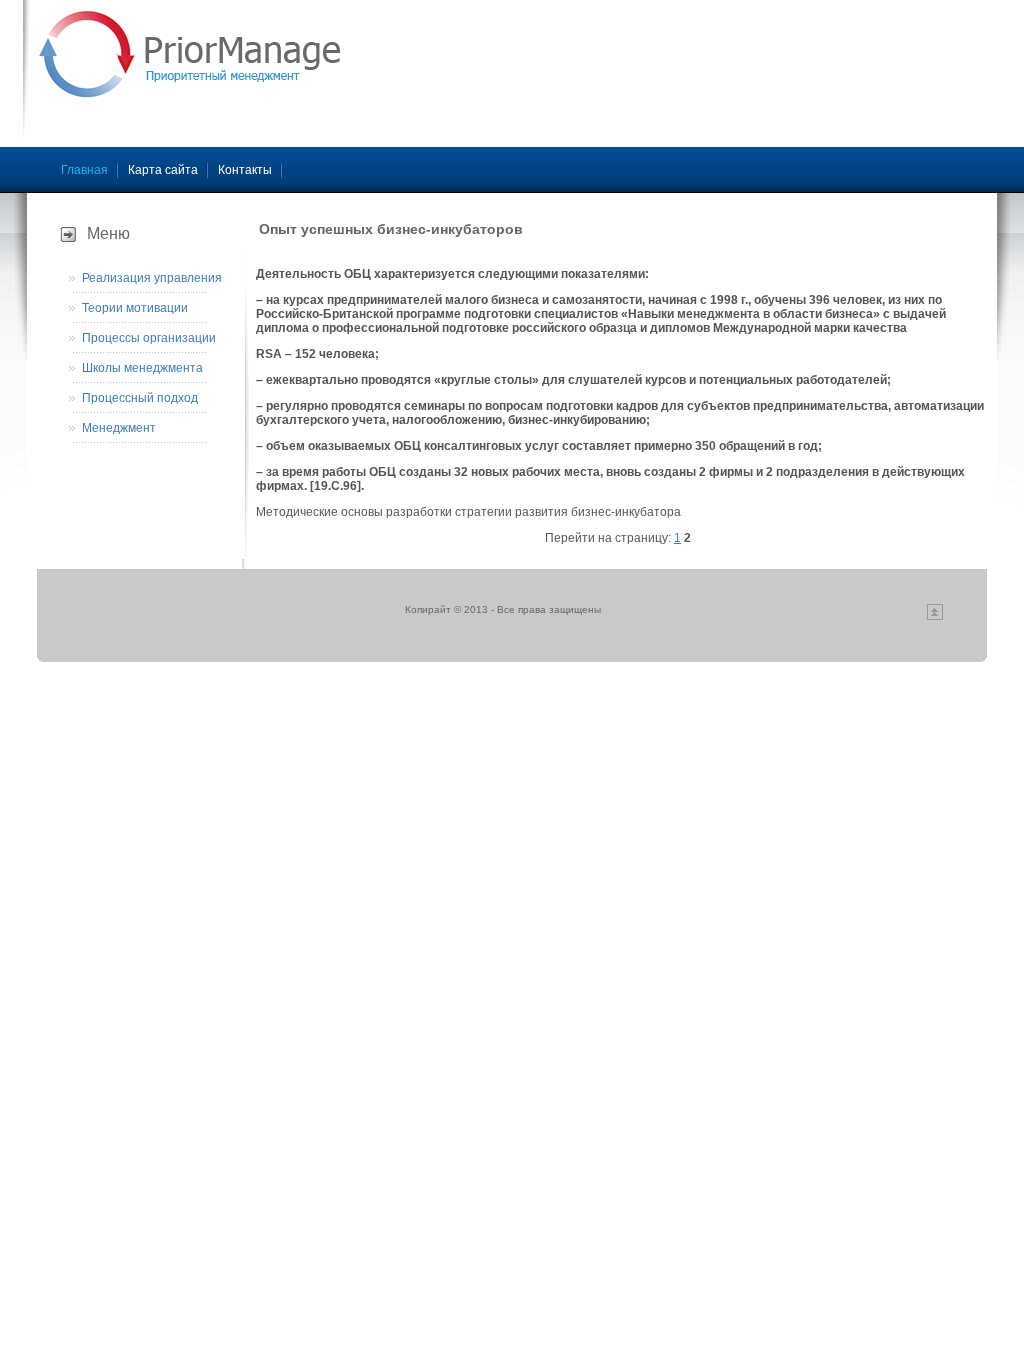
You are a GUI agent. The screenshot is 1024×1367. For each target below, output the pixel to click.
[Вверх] (935, 616)
